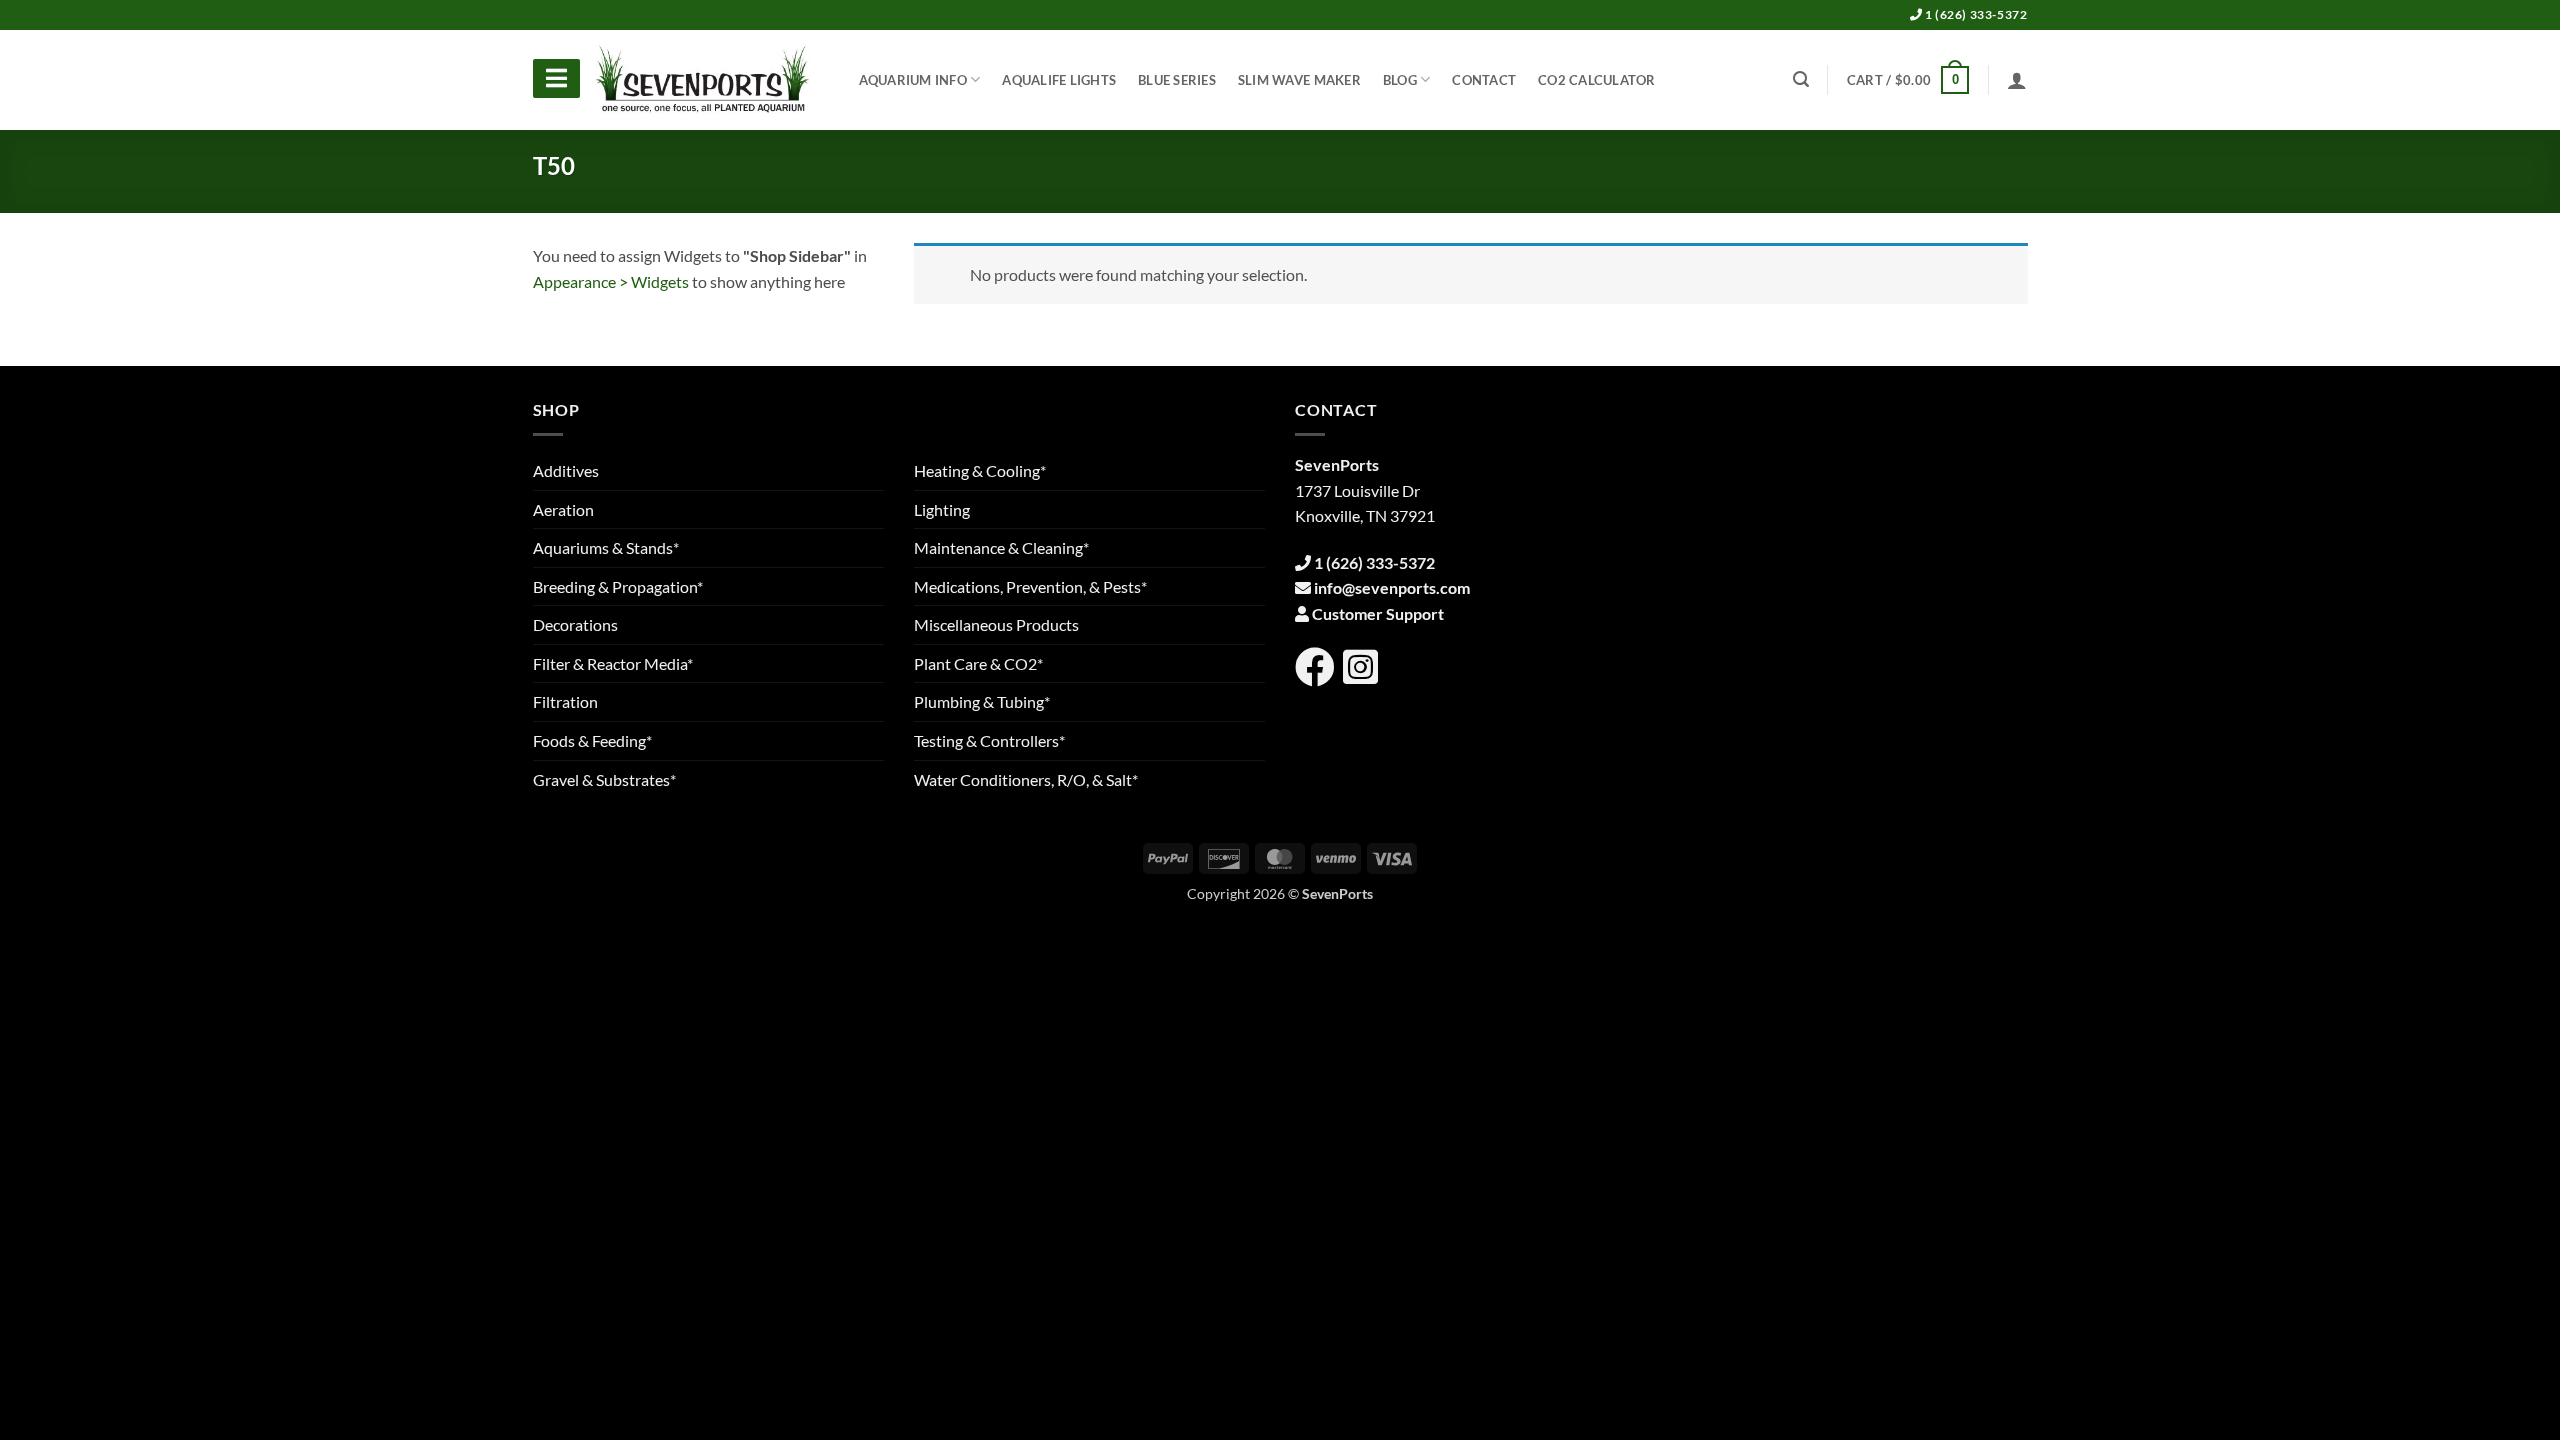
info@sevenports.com (1392, 587)
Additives (566, 470)
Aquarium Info (913, 80)
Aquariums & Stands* (606, 547)
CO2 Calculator (1597, 80)
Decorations (575, 624)
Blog (1400, 80)
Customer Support (1378, 613)
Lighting (942, 509)
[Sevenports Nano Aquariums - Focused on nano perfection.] (703, 80)
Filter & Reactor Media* (613, 663)
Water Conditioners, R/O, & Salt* (1026, 779)
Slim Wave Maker (1299, 80)
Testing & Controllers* (989, 740)
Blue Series (1177, 80)
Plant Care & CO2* (978, 663)
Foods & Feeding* (592, 740)
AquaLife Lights (1059, 80)
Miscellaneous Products (996, 624)
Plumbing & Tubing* (982, 701)
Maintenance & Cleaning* (1001, 547)
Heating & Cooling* (980, 470)
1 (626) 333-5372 (1974, 14)
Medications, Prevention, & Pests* (1030, 586)
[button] (1908, 80)
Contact (1484, 80)
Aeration (563, 509)
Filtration (565, 701)
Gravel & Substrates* (604, 779)
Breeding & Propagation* (618, 586)
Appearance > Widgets (611, 281)
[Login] (2017, 80)
